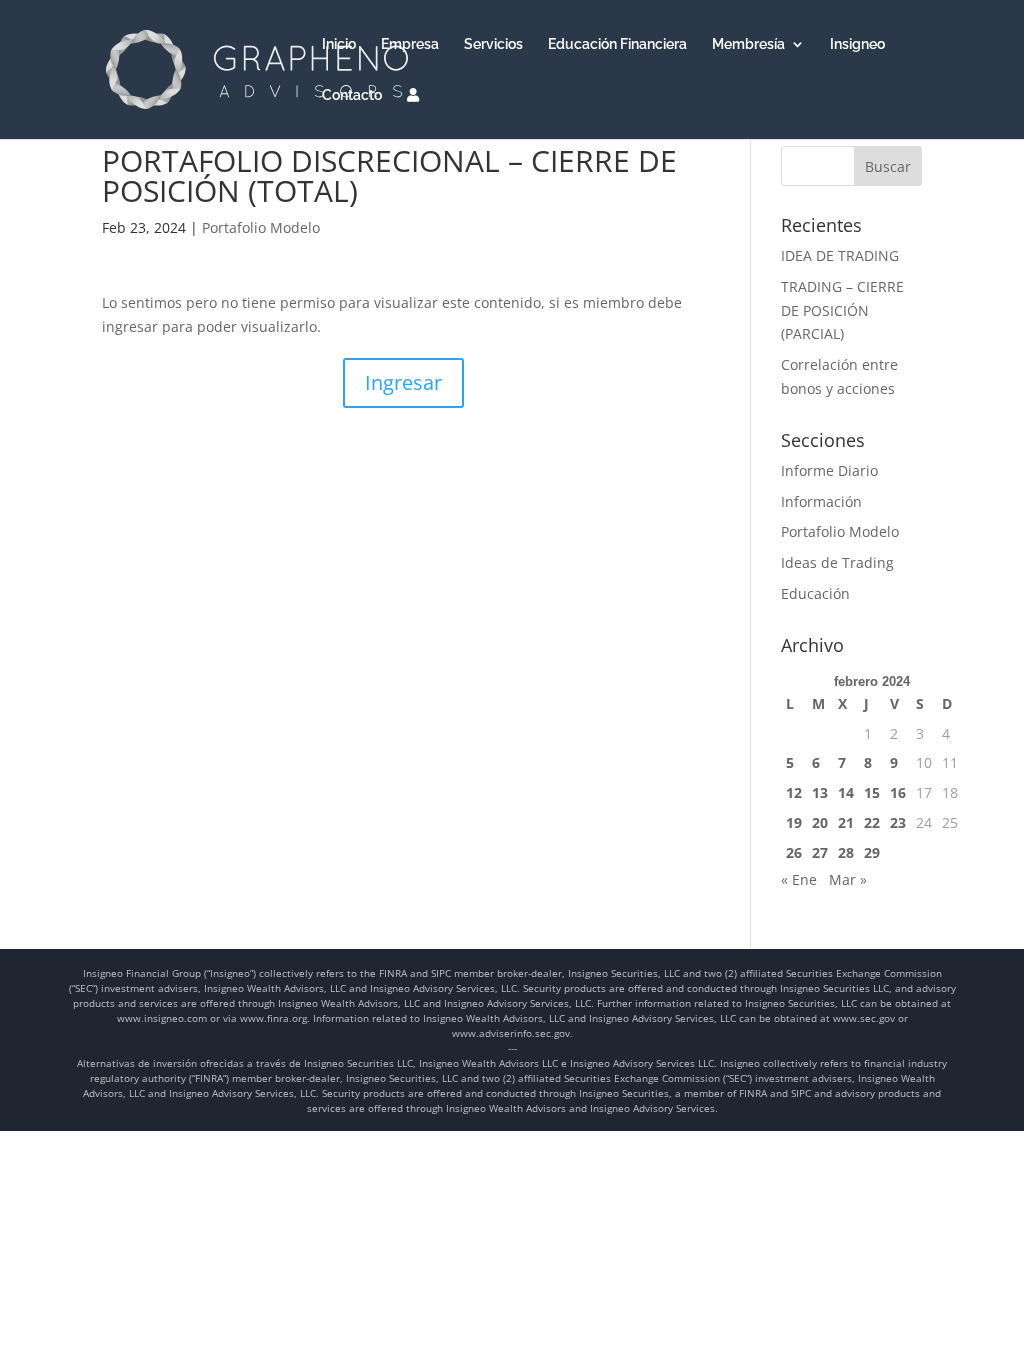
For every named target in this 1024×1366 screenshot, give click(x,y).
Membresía (748, 44)
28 (846, 852)
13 (820, 792)
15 (872, 792)
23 (898, 822)
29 (872, 852)
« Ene (799, 879)
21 (846, 822)
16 (898, 792)
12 (794, 792)
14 (846, 792)
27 (820, 852)
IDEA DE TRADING (840, 255)
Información (821, 501)
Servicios (493, 44)
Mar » (848, 879)
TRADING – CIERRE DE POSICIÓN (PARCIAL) (842, 310)
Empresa (410, 44)
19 (794, 822)
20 (820, 822)
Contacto (352, 95)
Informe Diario (829, 470)
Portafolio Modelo (261, 227)
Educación (815, 593)
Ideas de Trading (837, 562)
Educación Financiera (617, 44)
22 (872, 822)
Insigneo (857, 44)
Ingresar (403, 382)
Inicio (339, 44)
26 (794, 852)
